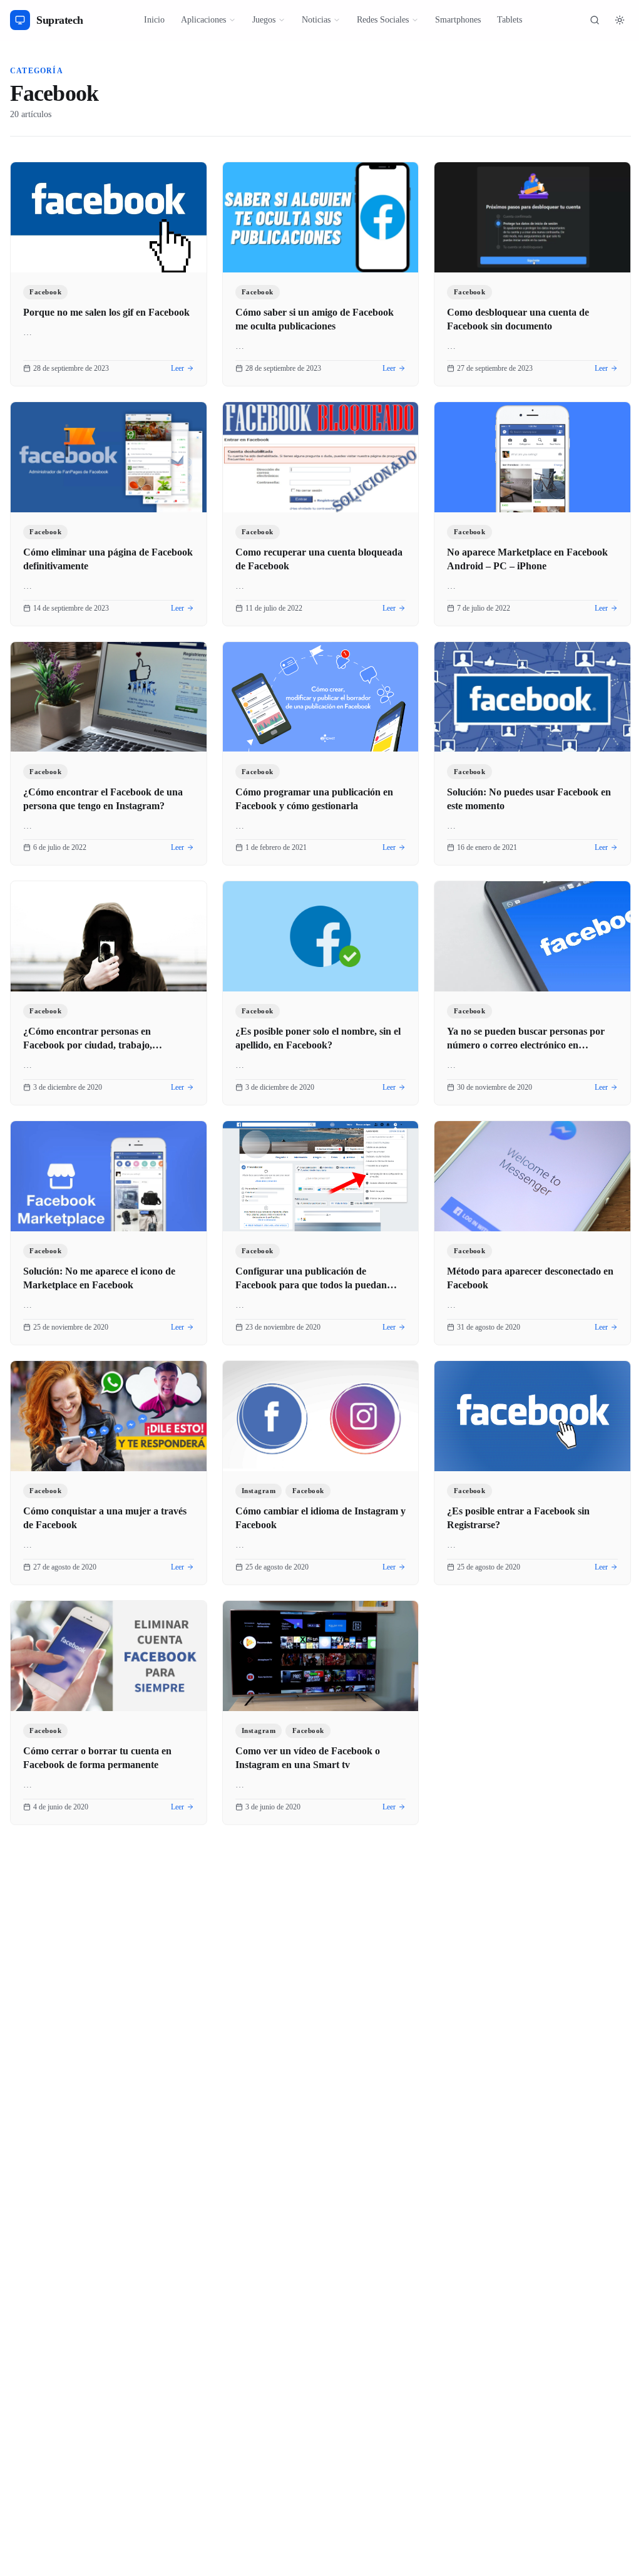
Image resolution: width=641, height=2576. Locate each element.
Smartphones (458, 20)
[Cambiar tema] (620, 20)
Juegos (264, 20)
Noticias (316, 20)
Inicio (154, 20)
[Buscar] (595, 20)
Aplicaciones (203, 20)
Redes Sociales (383, 20)
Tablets (510, 20)
